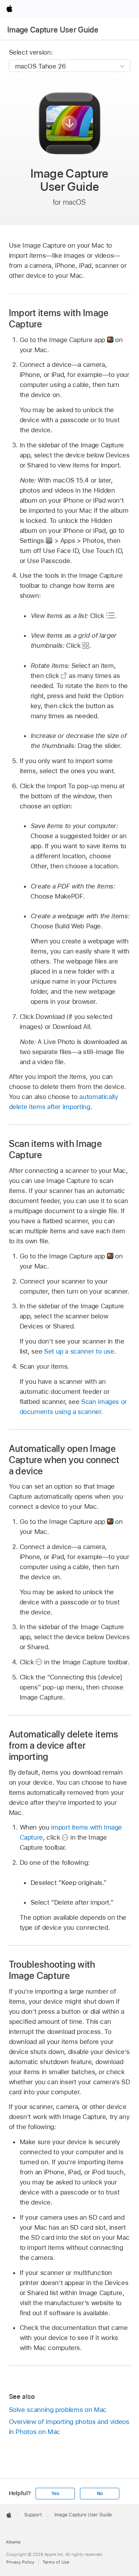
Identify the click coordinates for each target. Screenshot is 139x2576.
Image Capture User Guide (53, 30)
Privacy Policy (20, 2562)
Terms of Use (56, 2562)
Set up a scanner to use (79, 1351)
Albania (13, 2542)
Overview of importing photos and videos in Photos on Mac (69, 2427)
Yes (55, 2494)
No (100, 2494)
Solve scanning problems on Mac (58, 2410)
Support (33, 2515)
